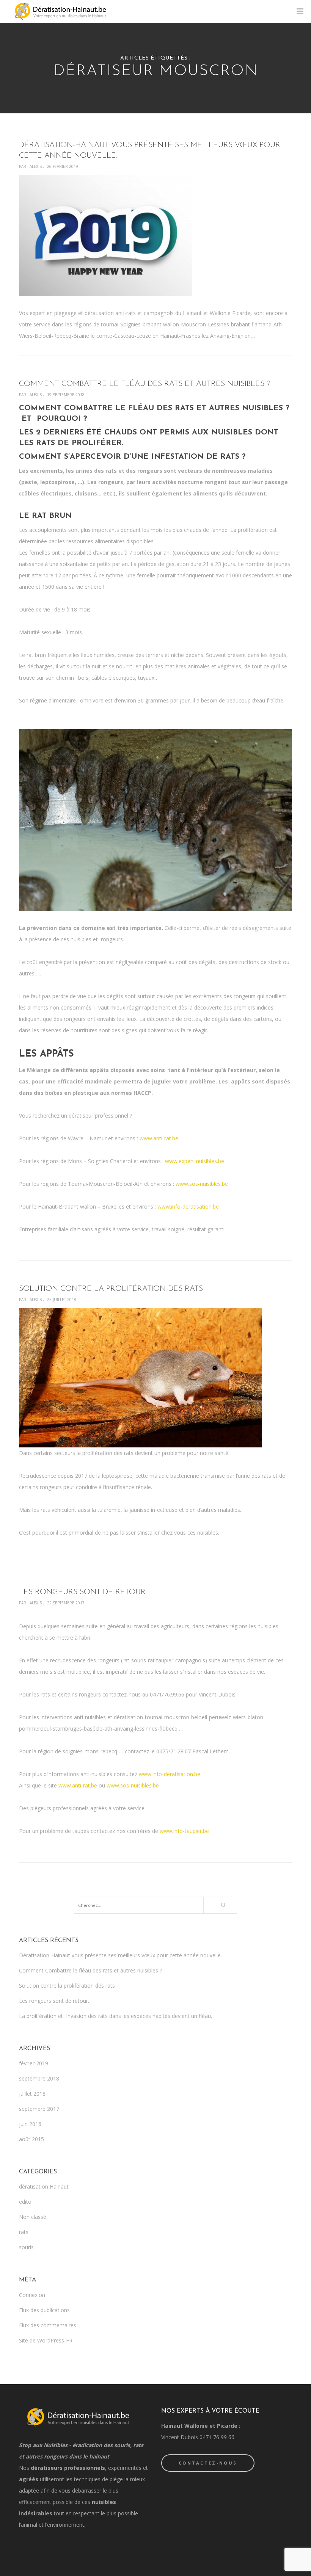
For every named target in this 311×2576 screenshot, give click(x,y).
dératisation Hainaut (44, 2186)
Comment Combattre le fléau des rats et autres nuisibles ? (90, 1970)
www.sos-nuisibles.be (202, 1184)
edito (25, 2202)
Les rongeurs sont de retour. (54, 2001)
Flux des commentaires (48, 2325)
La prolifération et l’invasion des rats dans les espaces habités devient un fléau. (115, 2016)
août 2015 (31, 2139)
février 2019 (34, 2063)
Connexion (32, 2295)
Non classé (33, 2217)
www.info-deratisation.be (188, 1206)
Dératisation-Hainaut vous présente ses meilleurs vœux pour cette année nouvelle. (120, 1955)
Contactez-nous (208, 2463)
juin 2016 (30, 2124)
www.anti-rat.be (159, 1138)
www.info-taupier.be (184, 1831)
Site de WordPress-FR (46, 2340)
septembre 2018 (39, 2078)
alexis (36, 166)
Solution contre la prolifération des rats (67, 1986)
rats (24, 2232)
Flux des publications (44, 2310)
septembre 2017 (39, 2109)
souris (26, 2247)
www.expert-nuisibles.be (195, 1161)
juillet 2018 (32, 2094)
